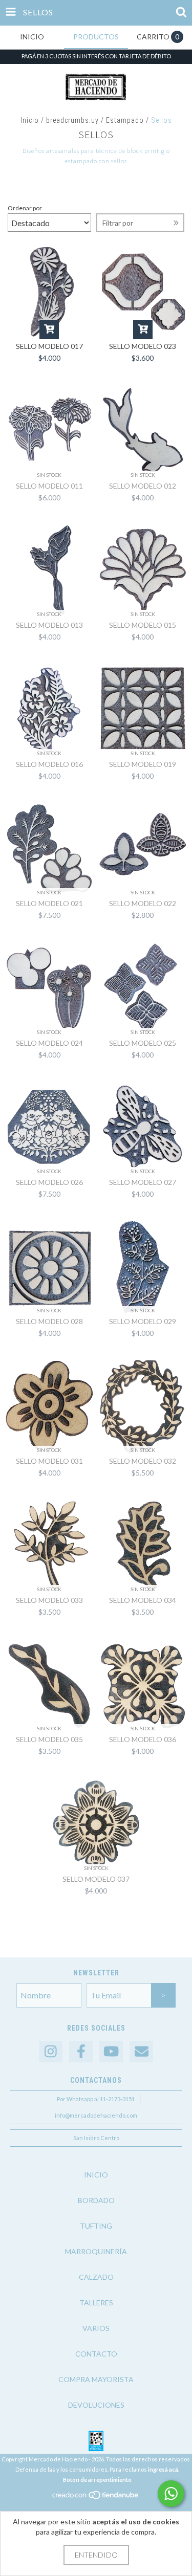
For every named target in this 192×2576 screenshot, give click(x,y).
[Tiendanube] (96, 2498)
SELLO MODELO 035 (49, 1739)
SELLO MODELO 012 (143, 486)
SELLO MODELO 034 (143, 1600)
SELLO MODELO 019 (143, 764)
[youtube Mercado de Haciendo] (111, 2052)
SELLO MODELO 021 (49, 903)
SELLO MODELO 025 (143, 1043)
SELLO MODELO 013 (49, 625)
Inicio (30, 120)
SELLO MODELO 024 (49, 1043)
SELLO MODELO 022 (143, 903)
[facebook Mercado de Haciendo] (81, 2052)
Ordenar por (25, 208)
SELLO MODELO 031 (49, 1461)
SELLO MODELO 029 (143, 1321)
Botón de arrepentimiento (97, 2480)
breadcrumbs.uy (72, 120)
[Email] (141, 2052)
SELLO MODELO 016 (49, 764)
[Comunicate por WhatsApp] (171, 2494)
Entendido (96, 2555)
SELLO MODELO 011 (49, 486)
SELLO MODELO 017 (49, 346)
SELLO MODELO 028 (49, 1321)
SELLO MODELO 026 (49, 1182)
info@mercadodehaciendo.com (96, 2115)
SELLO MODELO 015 (143, 625)
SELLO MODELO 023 (143, 346)
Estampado (125, 120)
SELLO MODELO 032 (143, 1461)
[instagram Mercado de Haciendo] (51, 2052)
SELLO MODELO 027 (143, 1182)
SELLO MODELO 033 (49, 1600)
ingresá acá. (164, 2469)
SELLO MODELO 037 (96, 1879)
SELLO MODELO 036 (143, 1739)
